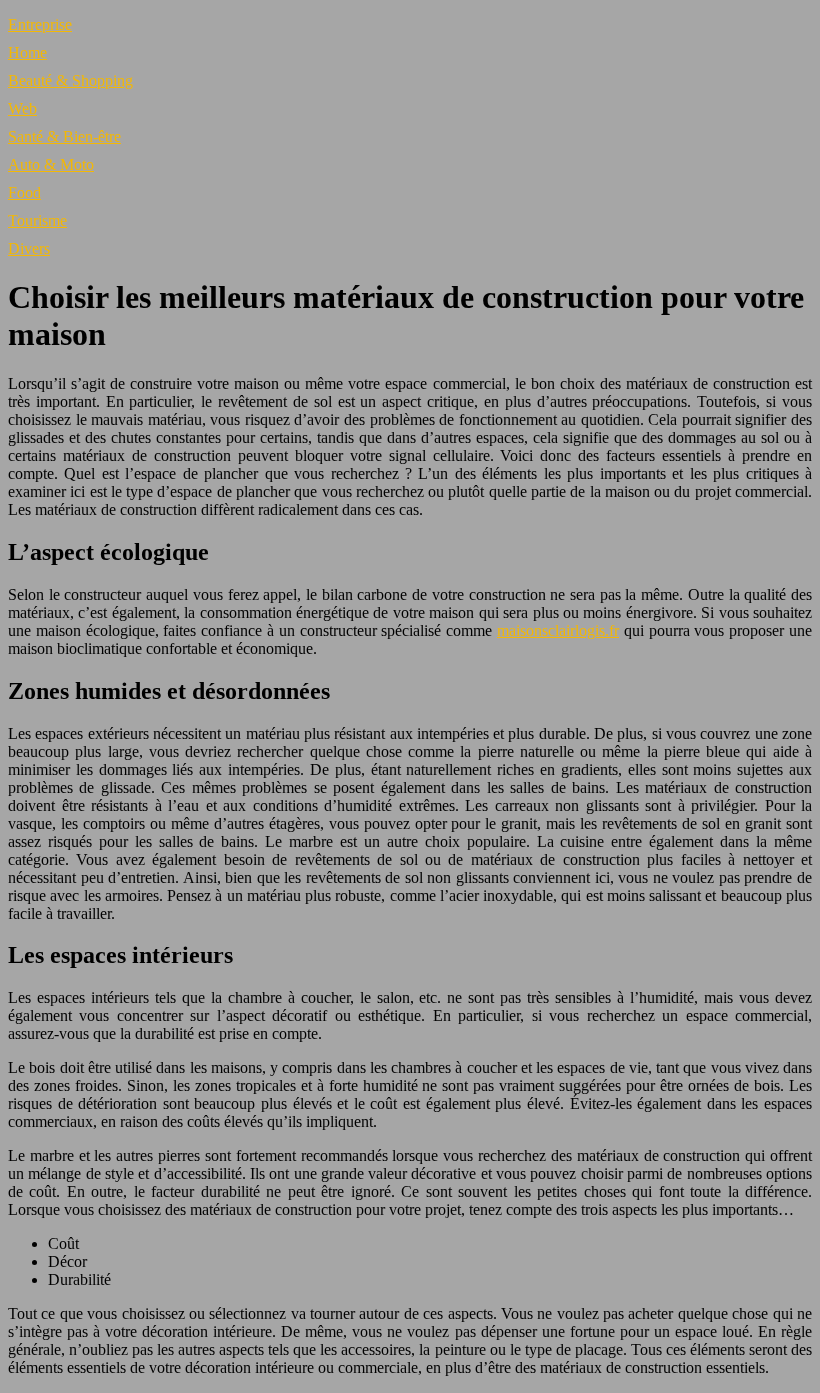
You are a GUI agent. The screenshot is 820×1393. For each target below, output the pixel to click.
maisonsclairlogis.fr (558, 630)
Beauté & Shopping (70, 80)
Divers (29, 248)
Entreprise (40, 24)
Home (27, 52)
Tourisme (37, 220)
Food (24, 192)
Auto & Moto (51, 164)
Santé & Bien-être (64, 136)
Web (22, 108)
